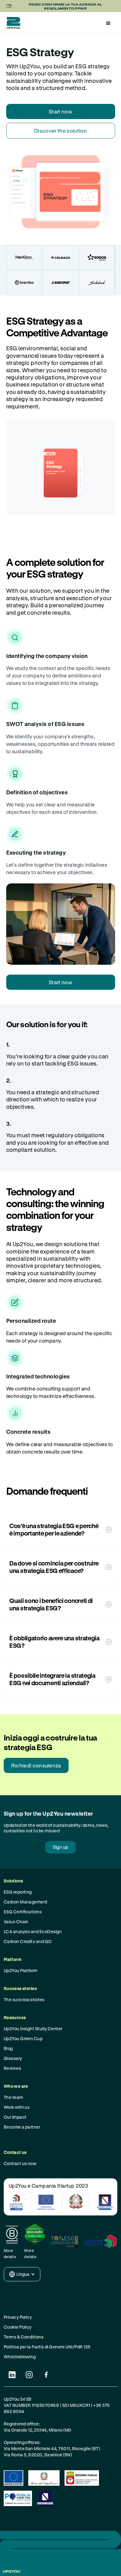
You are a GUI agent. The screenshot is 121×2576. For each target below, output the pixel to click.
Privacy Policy (18, 2317)
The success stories (24, 1999)
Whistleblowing (20, 2357)
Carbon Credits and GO (28, 1941)
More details (10, 2253)
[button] (108, 23)
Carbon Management (26, 1902)
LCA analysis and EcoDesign (33, 1931)
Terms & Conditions (24, 2337)
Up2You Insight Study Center (33, 2029)
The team (13, 2097)
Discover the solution (60, 131)
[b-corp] (12, 2234)
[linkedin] (12, 2375)
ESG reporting (18, 1892)
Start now (60, 111)
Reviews (12, 2068)
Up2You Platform (21, 1970)
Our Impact (15, 2117)
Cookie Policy (18, 2327)
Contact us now (20, 2163)
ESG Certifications (23, 1912)
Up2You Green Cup (23, 2038)
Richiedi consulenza (36, 1765)
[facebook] (46, 2375)
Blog (8, 2048)
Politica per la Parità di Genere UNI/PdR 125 (47, 2347)
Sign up (60, 1847)
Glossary (13, 2058)
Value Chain (16, 1922)
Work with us (17, 2107)
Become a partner (22, 2127)
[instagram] (29, 2375)
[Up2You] (12, 23)
